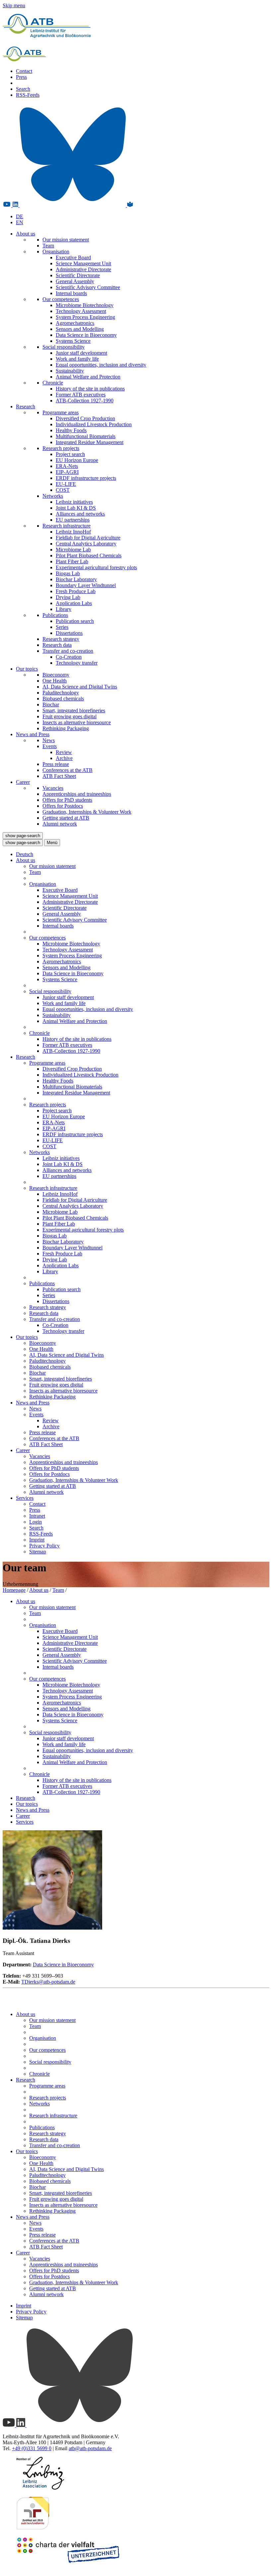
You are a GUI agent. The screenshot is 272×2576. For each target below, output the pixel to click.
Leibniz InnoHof (73, 532)
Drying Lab (68, 597)
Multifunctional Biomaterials (86, 436)
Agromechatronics (75, 323)
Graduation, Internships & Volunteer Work (87, 812)
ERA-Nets (67, 466)
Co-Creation (69, 657)
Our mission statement (66, 240)
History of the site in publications (90, 389)
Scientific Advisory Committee (88, 287)
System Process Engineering (85, 317)
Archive (64, 758)
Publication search (75, 621)
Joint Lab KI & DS (76, 508)
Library (64, 609)
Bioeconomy (56, 675)
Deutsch (25, 854)
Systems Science (73, 341)
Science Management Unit (83, 263)
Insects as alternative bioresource (77, 722)
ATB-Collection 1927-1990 (85, 401)
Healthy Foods (71, 430)
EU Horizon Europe (77, 460)
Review (64, 752)
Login (35, 1522)
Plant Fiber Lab (72, 561)
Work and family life (77, 359)
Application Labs (74, 603)
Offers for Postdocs (63, 806)
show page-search (23, 836)
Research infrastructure (67, 526)
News (49, 740)
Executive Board (73, 257)
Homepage (14, 1590)
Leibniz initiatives (74, 502)
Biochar (51, 705)
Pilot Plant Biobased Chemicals (89, 556)
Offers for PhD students (67, 800)
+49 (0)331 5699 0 (32, 2448)
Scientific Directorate (78, 275)
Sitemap (38, 1552)
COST (63, 490)
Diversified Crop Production (85, 418)
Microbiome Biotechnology (85, 305)
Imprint (37, 1540)
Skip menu (14, 5)
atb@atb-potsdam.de (90, 2448)
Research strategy (61, 639)
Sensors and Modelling (80, 329)
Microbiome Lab (73, 550)
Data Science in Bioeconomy (86, 335)
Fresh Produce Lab (76, 591)
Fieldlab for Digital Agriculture (88, 538)
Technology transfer (77, 663)
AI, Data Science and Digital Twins (80, 687)
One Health (55, 681)
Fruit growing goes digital (69, 716)
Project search (70, 454)
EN (20, 222)
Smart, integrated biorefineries (74, 710)
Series (62, 627)
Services (25, 1498)
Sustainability (70, 371)
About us (26, 234)
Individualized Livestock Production (94, 424)
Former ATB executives (81, 395)
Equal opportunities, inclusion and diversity (101, 365)
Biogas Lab (68, 573)
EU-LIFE (66, 484)
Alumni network (60, 824)
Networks (53, 496)
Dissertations (69, 633)
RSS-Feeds (28, 95)
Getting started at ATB (66, 818)
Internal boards (71, 293)
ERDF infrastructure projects (86, 478)
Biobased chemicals (63, 699)
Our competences (61, 299)
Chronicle (53, 383)
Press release (56, 764)
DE (20, 216)
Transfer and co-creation (68, 651)
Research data (57, 645)
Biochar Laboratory (76, 579)
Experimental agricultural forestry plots (96, 567)
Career (23, 782)
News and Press (33, 734)
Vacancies (53, 788)
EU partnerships (73, 520)
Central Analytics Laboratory (86, 544)
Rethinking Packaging (66, 728)
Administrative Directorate (83, 269)
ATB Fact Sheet (59, 776)
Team (48, 246)
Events (50, 746)
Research (26, 406)
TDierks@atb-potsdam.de (48, 1982)
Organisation (56, 252)
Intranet (37, 1516)
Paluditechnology (61, 693)
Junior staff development (81, 353)
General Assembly (75, 281)
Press (21, 77)
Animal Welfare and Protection (88, 377)
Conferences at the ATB (68, 770)
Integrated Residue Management (90, 442)
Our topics (27, 669)
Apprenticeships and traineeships (77, 794)
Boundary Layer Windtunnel (86, 585)
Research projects (61, 448)
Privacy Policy (44, 1546)
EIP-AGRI (67, 472)
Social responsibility (64, 347)
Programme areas (61, 412)
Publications (55, 615)
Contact (24, 71)
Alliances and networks (80, 514)
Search (23, 89)
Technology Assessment (81, 311)
